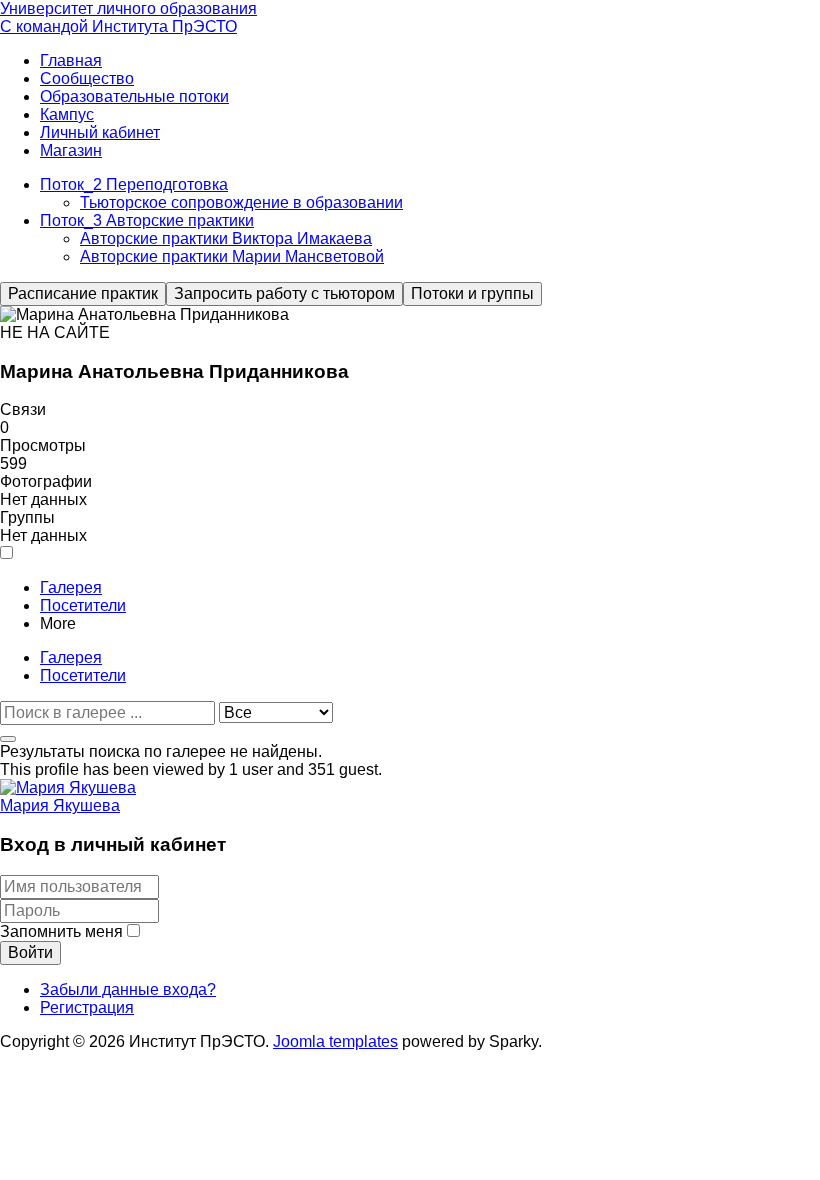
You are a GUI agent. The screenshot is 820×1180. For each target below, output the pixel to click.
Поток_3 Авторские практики (147, 220)
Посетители (83, 605)
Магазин (71, 150)
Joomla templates (335, 1041)
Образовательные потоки (134, 96)
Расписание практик (83, 293)
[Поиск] (8, 739)
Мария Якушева (60, 805)
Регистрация (87, 1007)
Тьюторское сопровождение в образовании (241, 202)
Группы (27, 517)
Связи (23, 409)
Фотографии (46, 481)
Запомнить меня (61, 931)
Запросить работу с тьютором (284, 293)
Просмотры (43, 445)
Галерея (71, 587)
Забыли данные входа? (128, 989)
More (58, 623)
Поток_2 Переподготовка (134, 184)
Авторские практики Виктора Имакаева (226, 238)
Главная (71, 60)
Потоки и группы (472, 293)
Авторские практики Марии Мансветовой (232, 256)
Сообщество (87, 78)
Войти (30, 952)
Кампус (67, 114)
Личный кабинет (100, 132)
